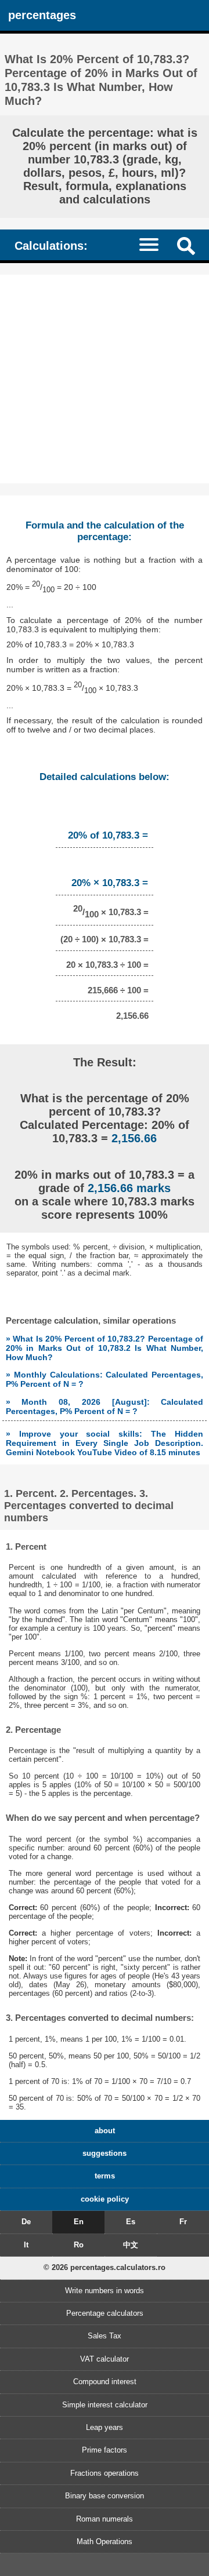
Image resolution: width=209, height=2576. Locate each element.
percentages (42, 15)
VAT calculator (105, 2359)
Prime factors (105, 2450)
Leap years (105, 2427)
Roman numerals (105, 2519)
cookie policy (105, 2199)
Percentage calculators (105, 2313)
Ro (79, 2245)
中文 (131, 2245)
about (105, 2131)
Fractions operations (105, 2473)
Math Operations (105, 2542)
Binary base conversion (105, 2496)
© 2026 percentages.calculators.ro (105, 2267)
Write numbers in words (105, 2291)
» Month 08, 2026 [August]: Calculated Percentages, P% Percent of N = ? (105, 1407)
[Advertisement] (105, 379)
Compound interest (105, 2382)
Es (131, 2222)
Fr (183, 2222)
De (26, 2222)
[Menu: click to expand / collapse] (154, 244)
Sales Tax (105, 2336)
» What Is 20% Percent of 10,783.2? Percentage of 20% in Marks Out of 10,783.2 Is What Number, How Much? (105, 1348)
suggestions (105, 2153)
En (79, 2222)
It (26, 2245)
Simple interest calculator (105, 2405)
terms (105, 2176)
